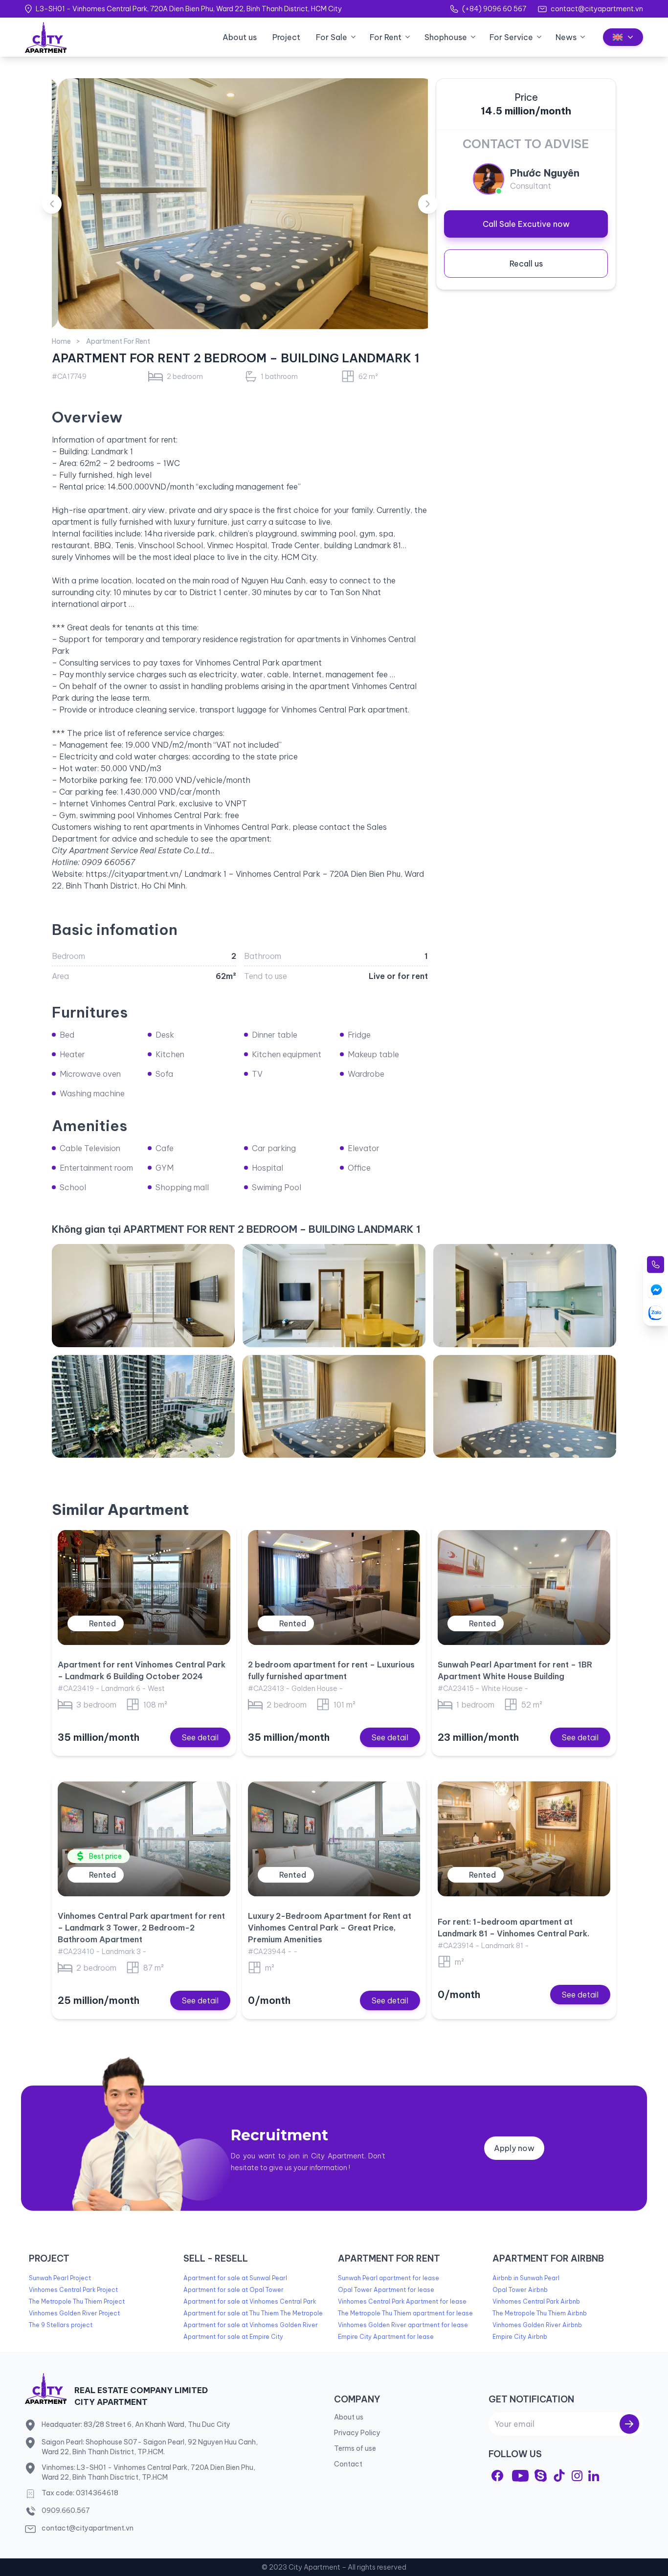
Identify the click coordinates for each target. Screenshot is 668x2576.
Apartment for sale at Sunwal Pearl (235, 2278)
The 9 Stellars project (61, 2325)
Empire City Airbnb (520, 2337)
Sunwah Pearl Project (60, 2278)
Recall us (526, 264)
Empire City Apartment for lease (386, 2337)
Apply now (514, 2148)
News (566, 37)
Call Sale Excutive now (526, 224)
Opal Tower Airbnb (520, 2290)
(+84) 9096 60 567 (494, 9)
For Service (511, 37)
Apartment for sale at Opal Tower (234, 2290)
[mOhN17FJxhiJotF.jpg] (143, 1295)
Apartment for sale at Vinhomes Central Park (250, 2301)
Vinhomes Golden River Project (74, 2313)
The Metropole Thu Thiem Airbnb (540, 2313)
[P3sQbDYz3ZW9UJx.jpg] (143, 1406)
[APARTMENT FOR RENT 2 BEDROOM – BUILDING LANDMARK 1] (240, 204)
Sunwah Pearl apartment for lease (389, 2278)
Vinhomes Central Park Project (73, 2290)
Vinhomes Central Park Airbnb (536, 2301)
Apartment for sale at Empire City (233, 2337)
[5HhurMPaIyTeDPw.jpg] (525, 1295)
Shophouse (446, 37)
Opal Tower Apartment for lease (386, 2290)
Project (286, 37)
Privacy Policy (357, 2433)
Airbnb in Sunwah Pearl (526, 2278)
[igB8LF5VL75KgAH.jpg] (525, 1406)
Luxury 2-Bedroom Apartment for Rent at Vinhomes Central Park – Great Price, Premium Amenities (330, 1928)
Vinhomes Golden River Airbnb (537, 2325)
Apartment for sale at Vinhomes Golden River (251, 2325)
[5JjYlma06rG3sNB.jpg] (334, 1295)
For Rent (386, 37)
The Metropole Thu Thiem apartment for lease (405, 2313)
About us (240, 37)
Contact (348, 2464)
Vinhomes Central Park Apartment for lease (402, 2301)
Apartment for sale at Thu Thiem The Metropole (253, 2313)
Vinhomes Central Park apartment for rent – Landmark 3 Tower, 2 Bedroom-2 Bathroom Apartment (141, 1928)
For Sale (332, 37)
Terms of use (355, 2448)
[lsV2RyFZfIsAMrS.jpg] (334, 1406)
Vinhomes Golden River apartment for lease (403, 2325)
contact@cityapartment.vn (597, 9)
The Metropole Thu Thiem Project (77, 2301)
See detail (200, 1737)
